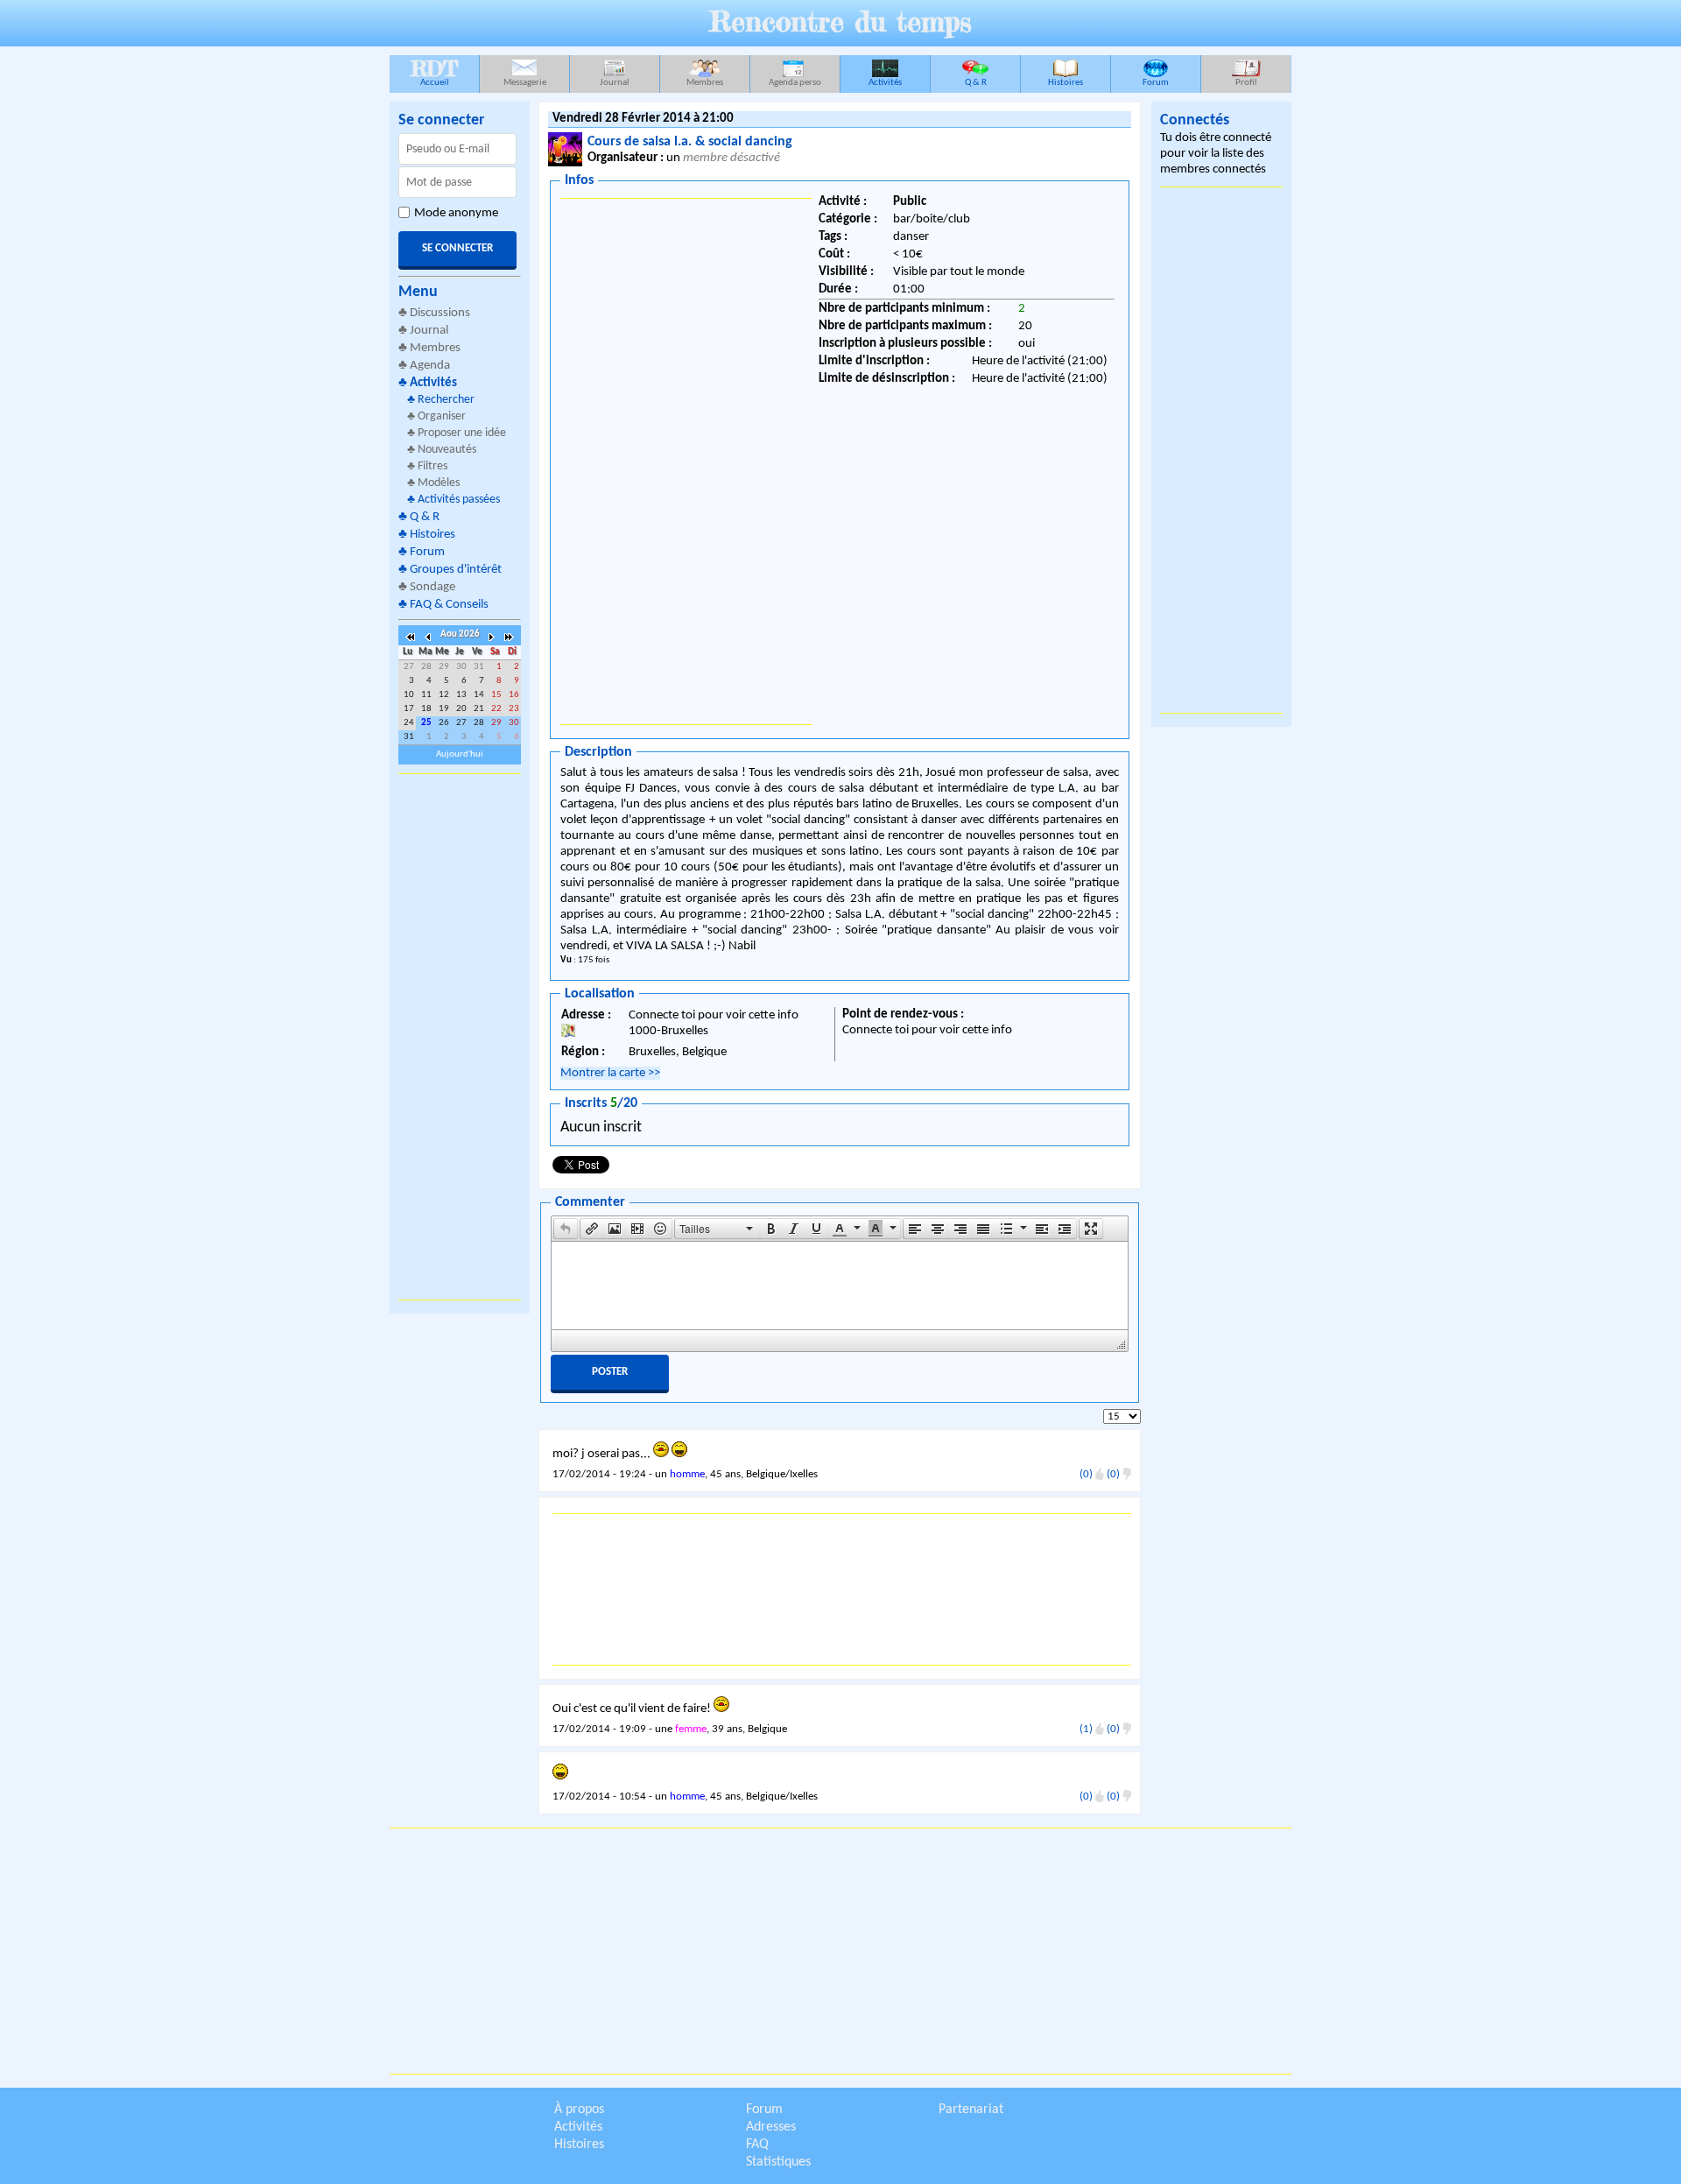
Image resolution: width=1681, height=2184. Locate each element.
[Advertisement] (460, 1037)
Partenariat (971, 2110)
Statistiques (778, 2162)
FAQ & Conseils (449, 605)
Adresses (771, 2127)
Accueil (434, 71)
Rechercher (446, 400)
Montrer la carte (610, 1073)
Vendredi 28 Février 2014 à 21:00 (643, 119)
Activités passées (459, 500)
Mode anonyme (456, 213)
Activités (885, 83)
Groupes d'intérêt (456, 570)
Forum (1156, 83)
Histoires (1066, 83)
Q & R (976, 83)
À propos (579, 2110)
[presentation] (566, 1229)
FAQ (757, 2145)
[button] (566, 1229)
